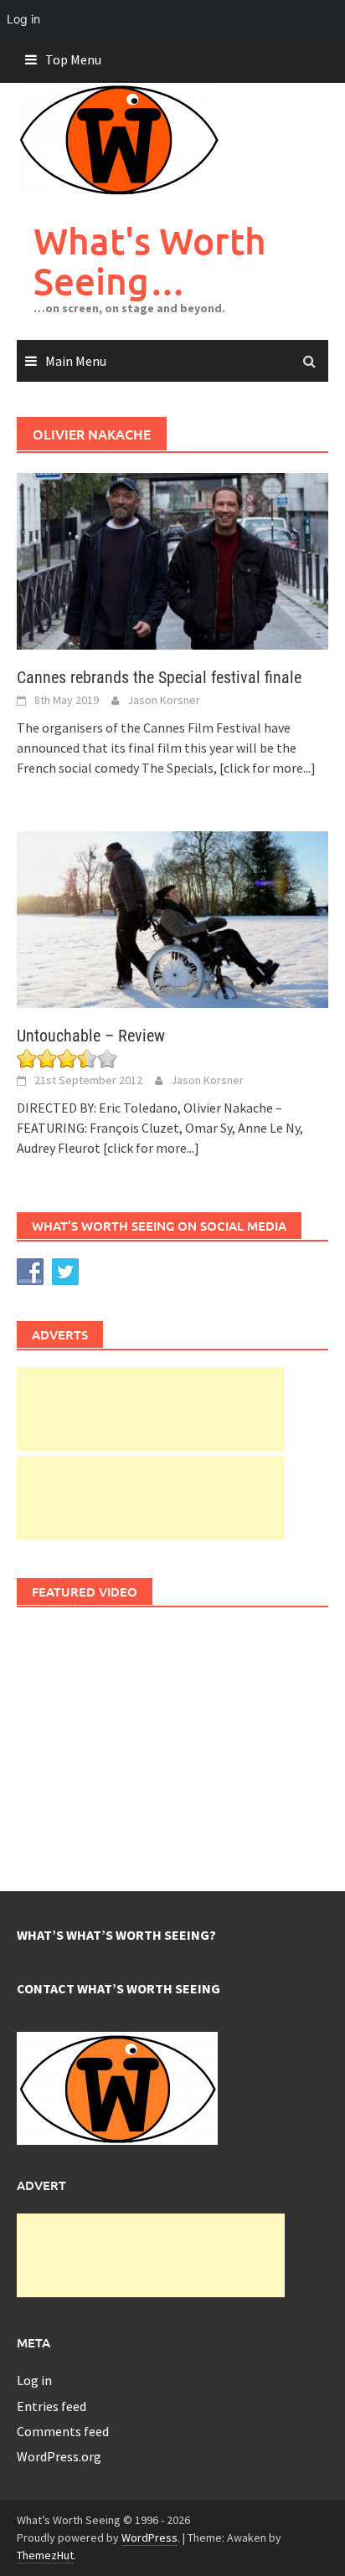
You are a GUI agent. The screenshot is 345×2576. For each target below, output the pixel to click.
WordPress (149, 2537)
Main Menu (76, 361)
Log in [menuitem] (23, 19)
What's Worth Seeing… (150, 261)
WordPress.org (59, 2456)
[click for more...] (268, 768)
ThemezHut (45, 2555)
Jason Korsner (164, 700)
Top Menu (73, 59)
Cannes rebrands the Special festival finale (159, 677)
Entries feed (51, 2406)
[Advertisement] (151, 1409)
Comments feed (63, 2431)
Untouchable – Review (91, 1036)
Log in (34, 2380)
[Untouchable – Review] (172, 918)
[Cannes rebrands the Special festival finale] (172, 560)
